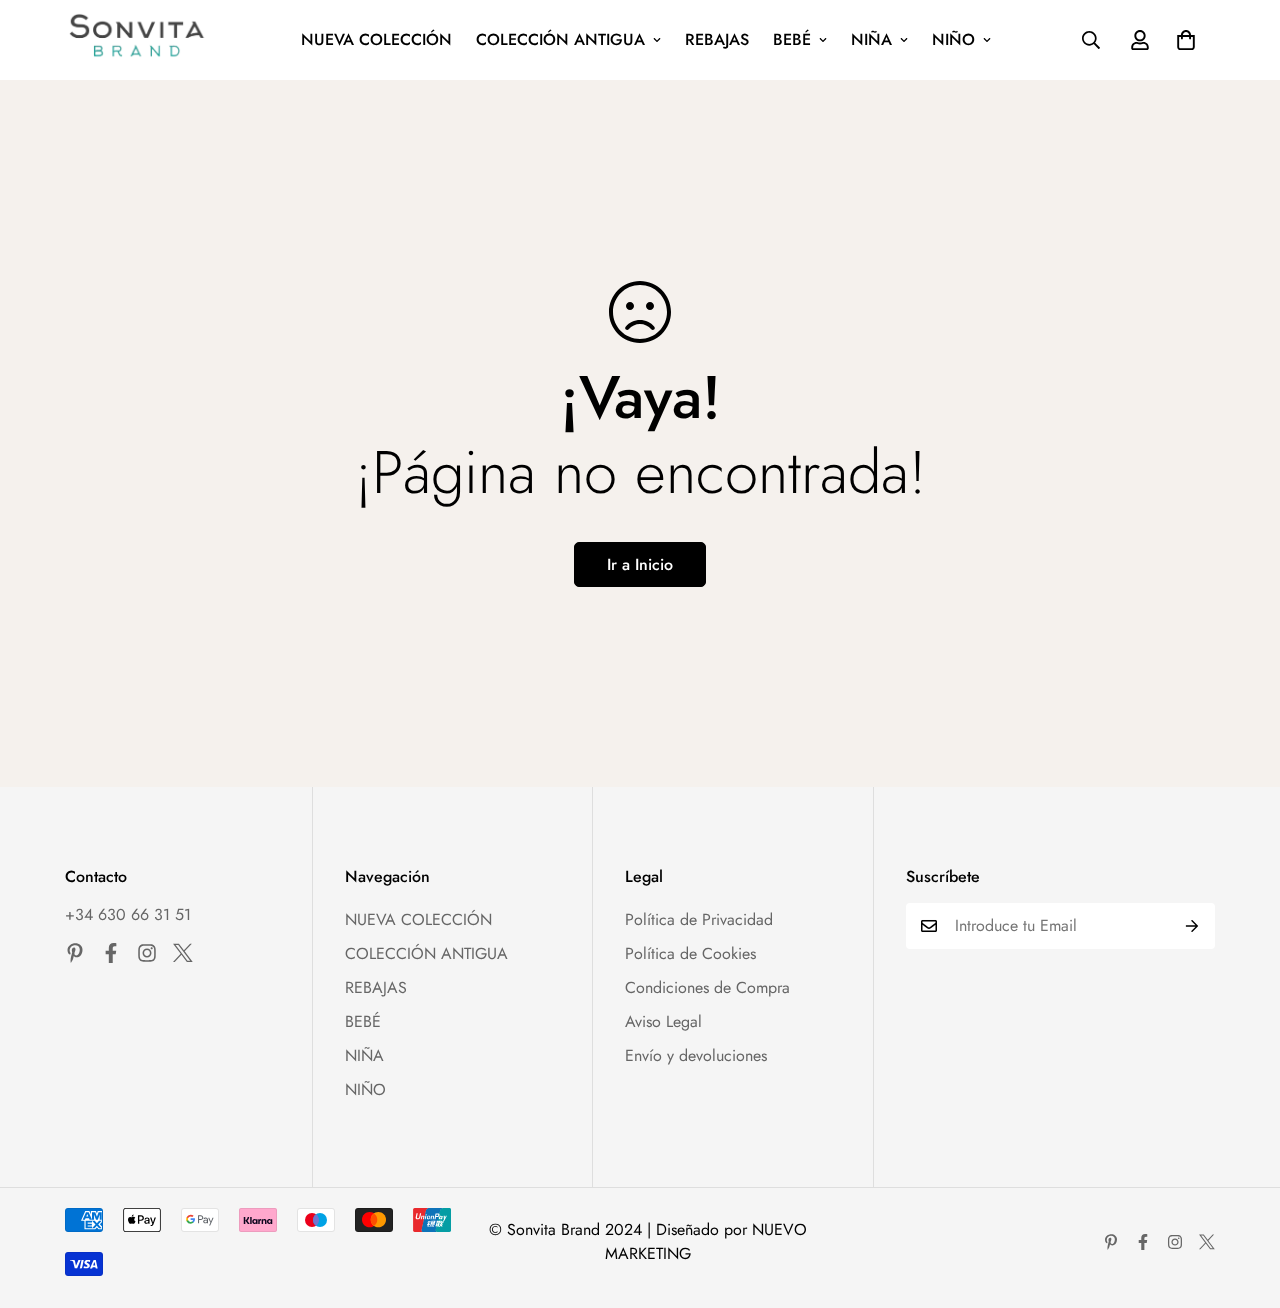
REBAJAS (717, 39)
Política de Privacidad (699, 919)
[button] (1186, 40)
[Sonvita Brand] (137, 40)
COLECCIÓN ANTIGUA (560, 39)
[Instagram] (147, 953)
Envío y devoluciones (696, 1055)
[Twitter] (183, 953)
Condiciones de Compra (707, 987)
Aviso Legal (663, 1021)
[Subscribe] (1192, 926)
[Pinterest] (75, 953)
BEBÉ (792, 39)
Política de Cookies (690, 953)
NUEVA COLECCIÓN (376, 39)
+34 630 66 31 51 (128, 914)
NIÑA (871, 39)
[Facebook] (111, 953)
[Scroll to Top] (1241, 1199)
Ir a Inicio (640, 564)
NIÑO (953, 39)
